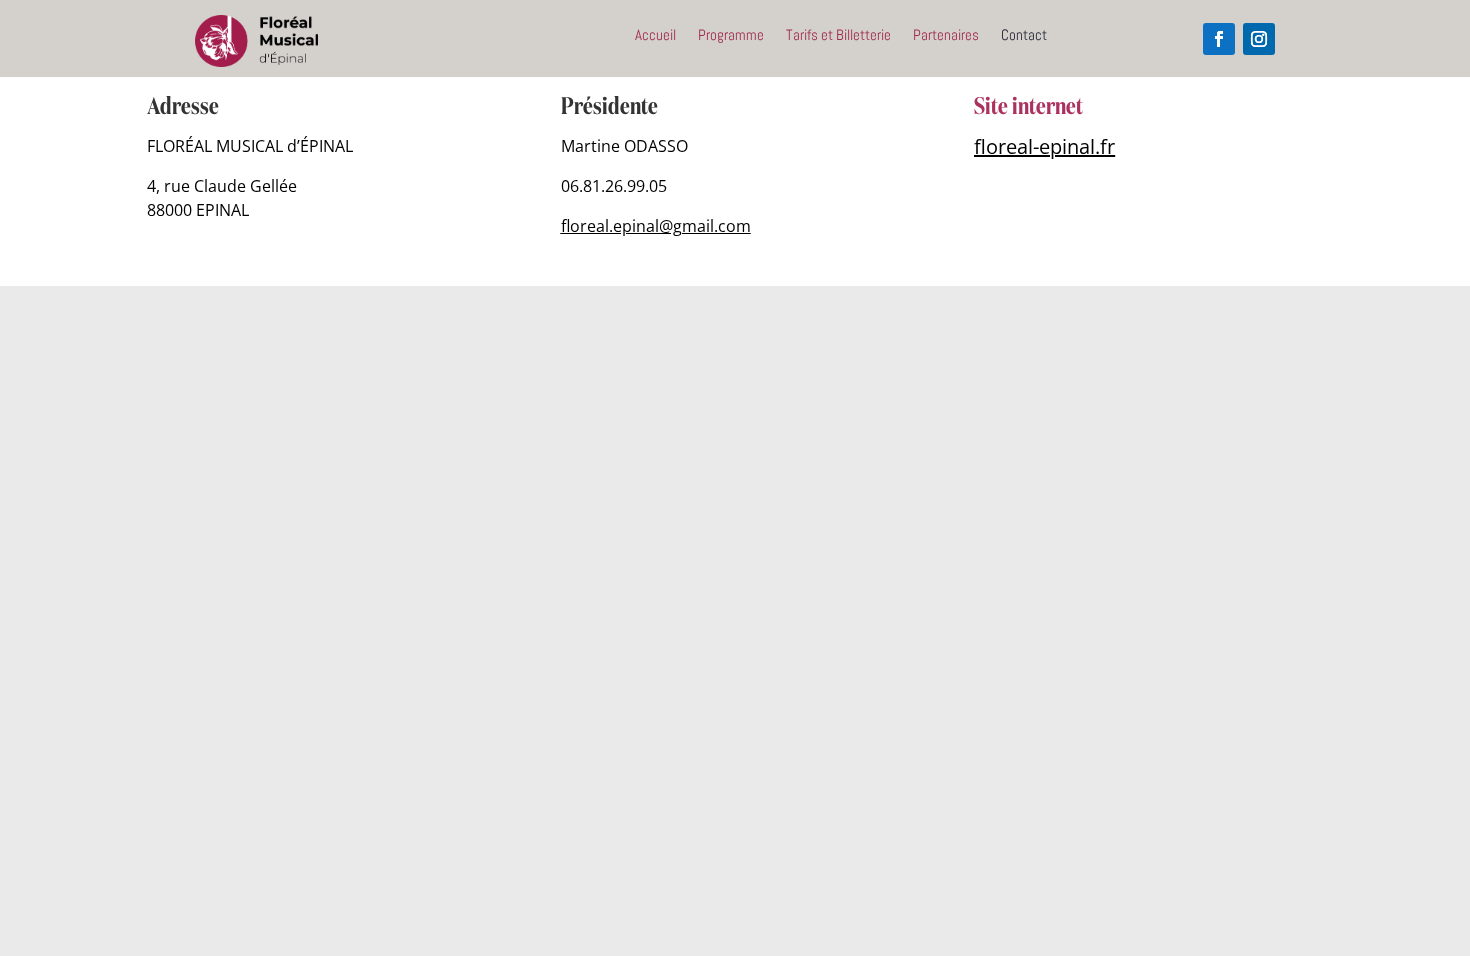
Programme (731, 36)
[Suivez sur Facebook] (1219, 39)
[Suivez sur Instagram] (1259, 39)
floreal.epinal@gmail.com (656, 226)
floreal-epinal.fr (1044, 146)
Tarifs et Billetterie (838, 36)
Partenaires (946, 36)
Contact (1024, 36)
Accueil (655, 36)
